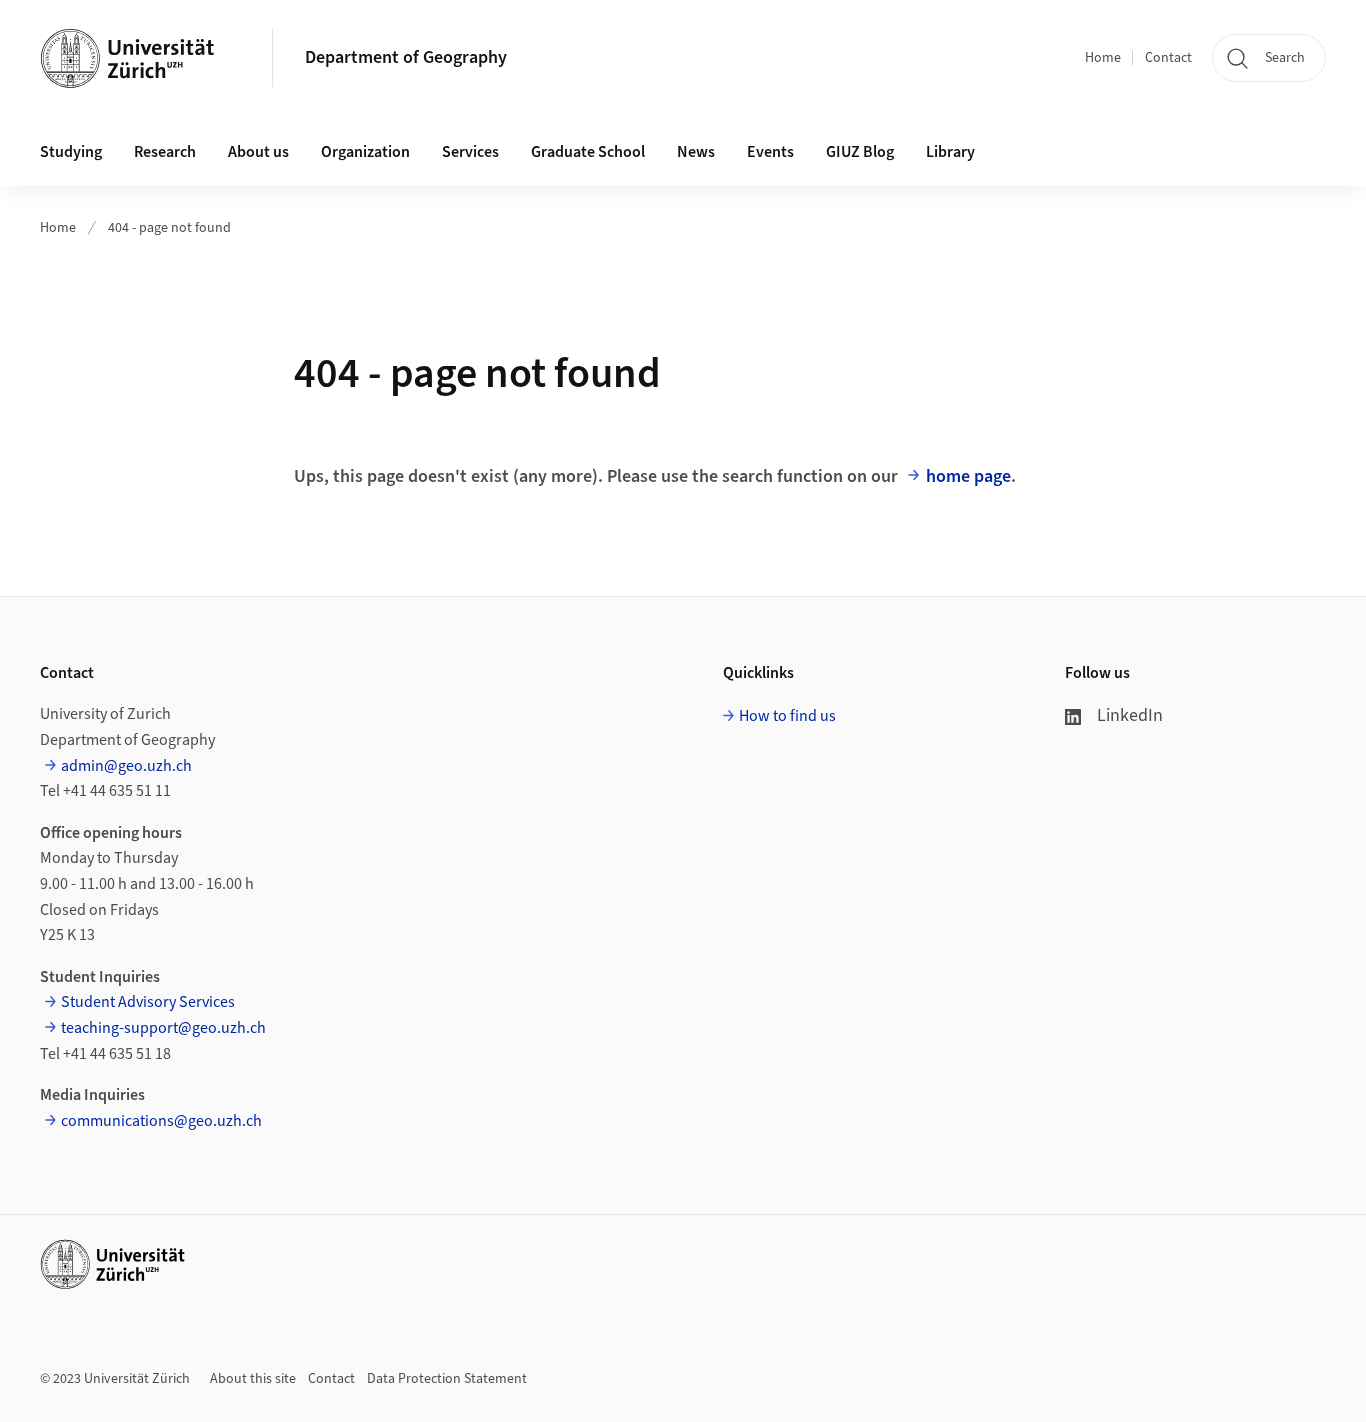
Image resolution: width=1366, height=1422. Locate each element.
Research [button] (165, 152)
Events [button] (770, 152)
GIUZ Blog (860, 152)
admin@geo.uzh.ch (126, 766)
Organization (365, 152)
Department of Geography (406, 57)
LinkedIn (1130, 715)
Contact (1168, 58)
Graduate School (588, 152)
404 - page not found (169, 228)
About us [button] (258, 152)
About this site (253, 1379)
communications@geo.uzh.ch (161, 1121)
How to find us (787, 716)
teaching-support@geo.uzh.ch (163, 1028)
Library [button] (950, 152)
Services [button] (470, 152)
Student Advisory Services (148, 1002)
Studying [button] (71, 152)
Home (1103, 58)
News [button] (696, 152)
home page (968, 476)
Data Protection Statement (447, 1379)
